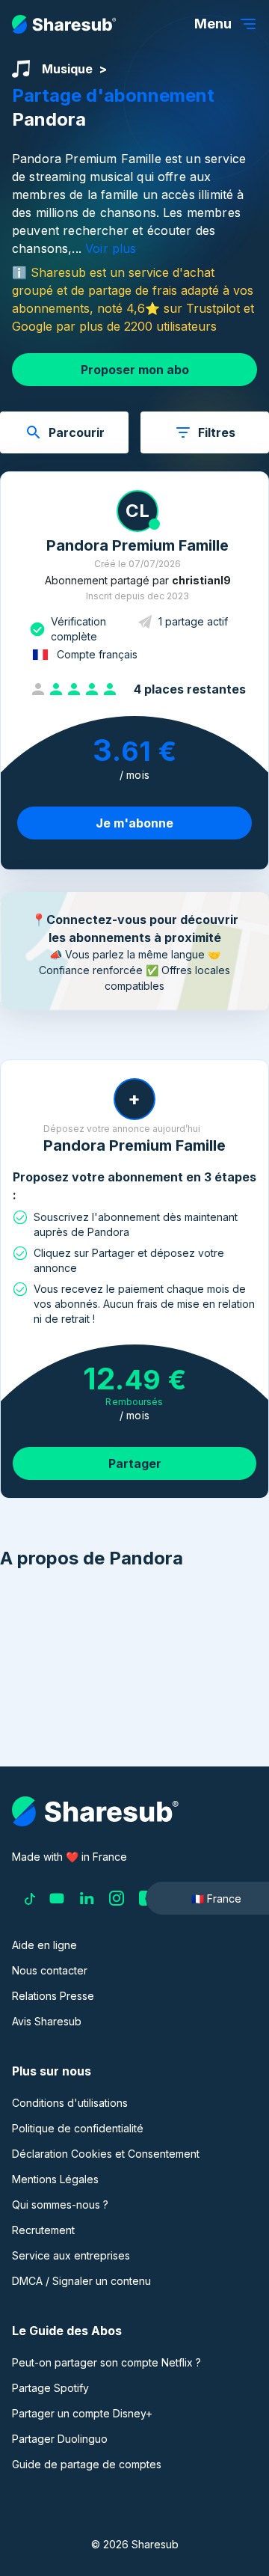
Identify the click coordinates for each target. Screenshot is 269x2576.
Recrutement (43, 2230)
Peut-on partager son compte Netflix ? (106, 2362)
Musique (67, 69)
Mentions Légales (55, 2179)
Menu (213, 24)
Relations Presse (53, 1996)
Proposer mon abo (135, 370)
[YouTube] (57, 1898)
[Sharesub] (64, 24)
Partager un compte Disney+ (82, 2413)
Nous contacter (50, 1970)
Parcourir (77, 432)
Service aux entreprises (71, 2255)
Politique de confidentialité (78, 2128)
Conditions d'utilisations (70, 2103)
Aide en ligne (44, 1945)
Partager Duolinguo (60, 2439)
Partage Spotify (50, 2388)
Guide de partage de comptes (87, 2464)
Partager (135, 1463)
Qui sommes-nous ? (60, 2205)
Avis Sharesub (47, 2021)
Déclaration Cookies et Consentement (106, 2154)
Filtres (217, 432)
